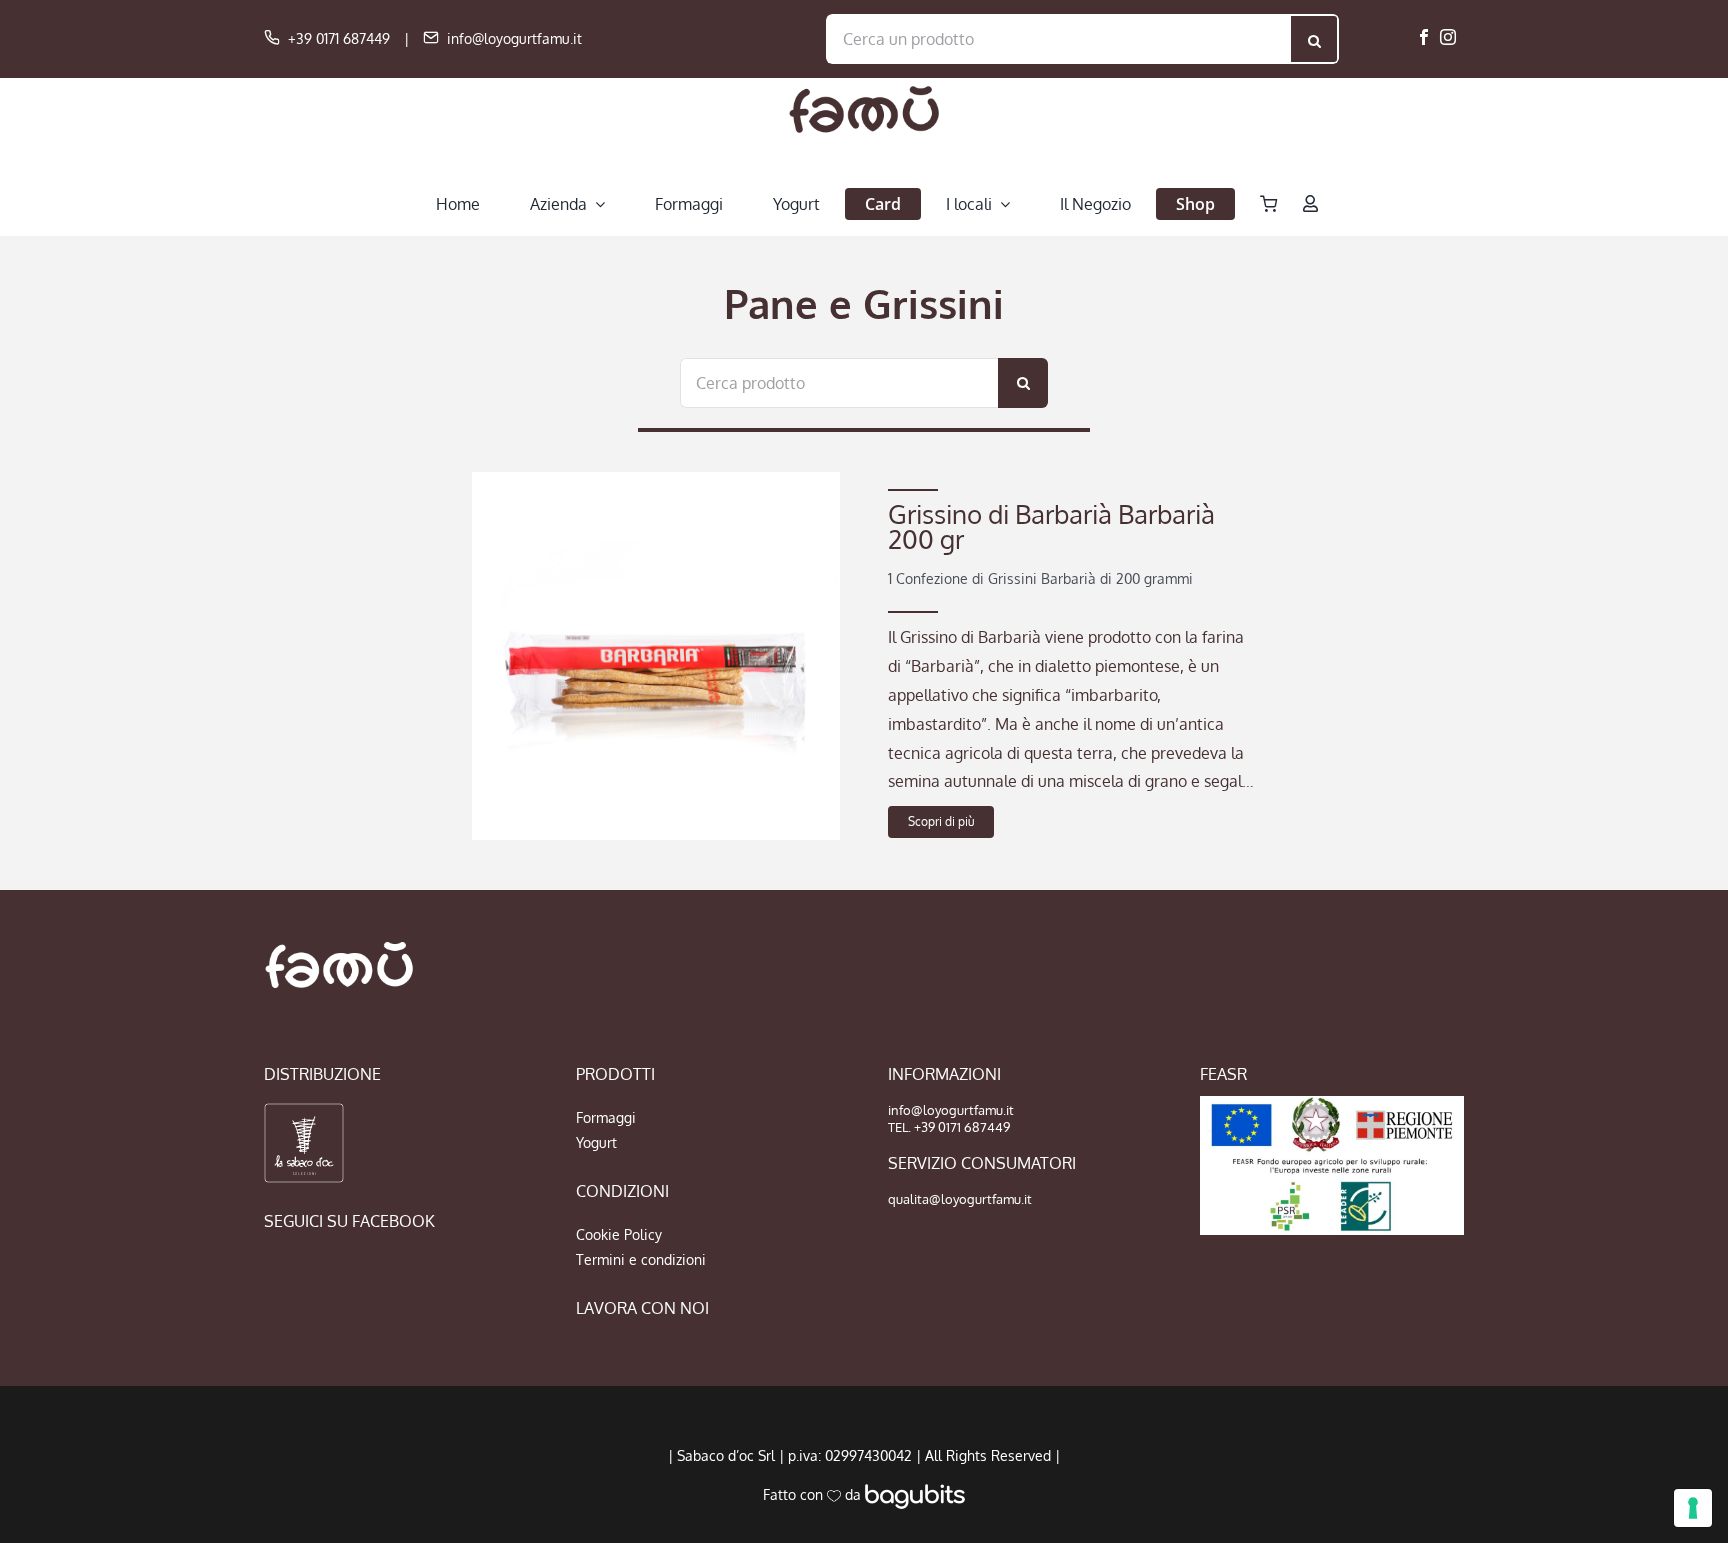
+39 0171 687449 (339, 38)
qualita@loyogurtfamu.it (960, 1199)
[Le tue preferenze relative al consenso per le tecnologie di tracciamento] (1693, 1508)
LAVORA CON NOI (642, 1308)
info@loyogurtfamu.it (514, 38)
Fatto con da (814, 1494)
